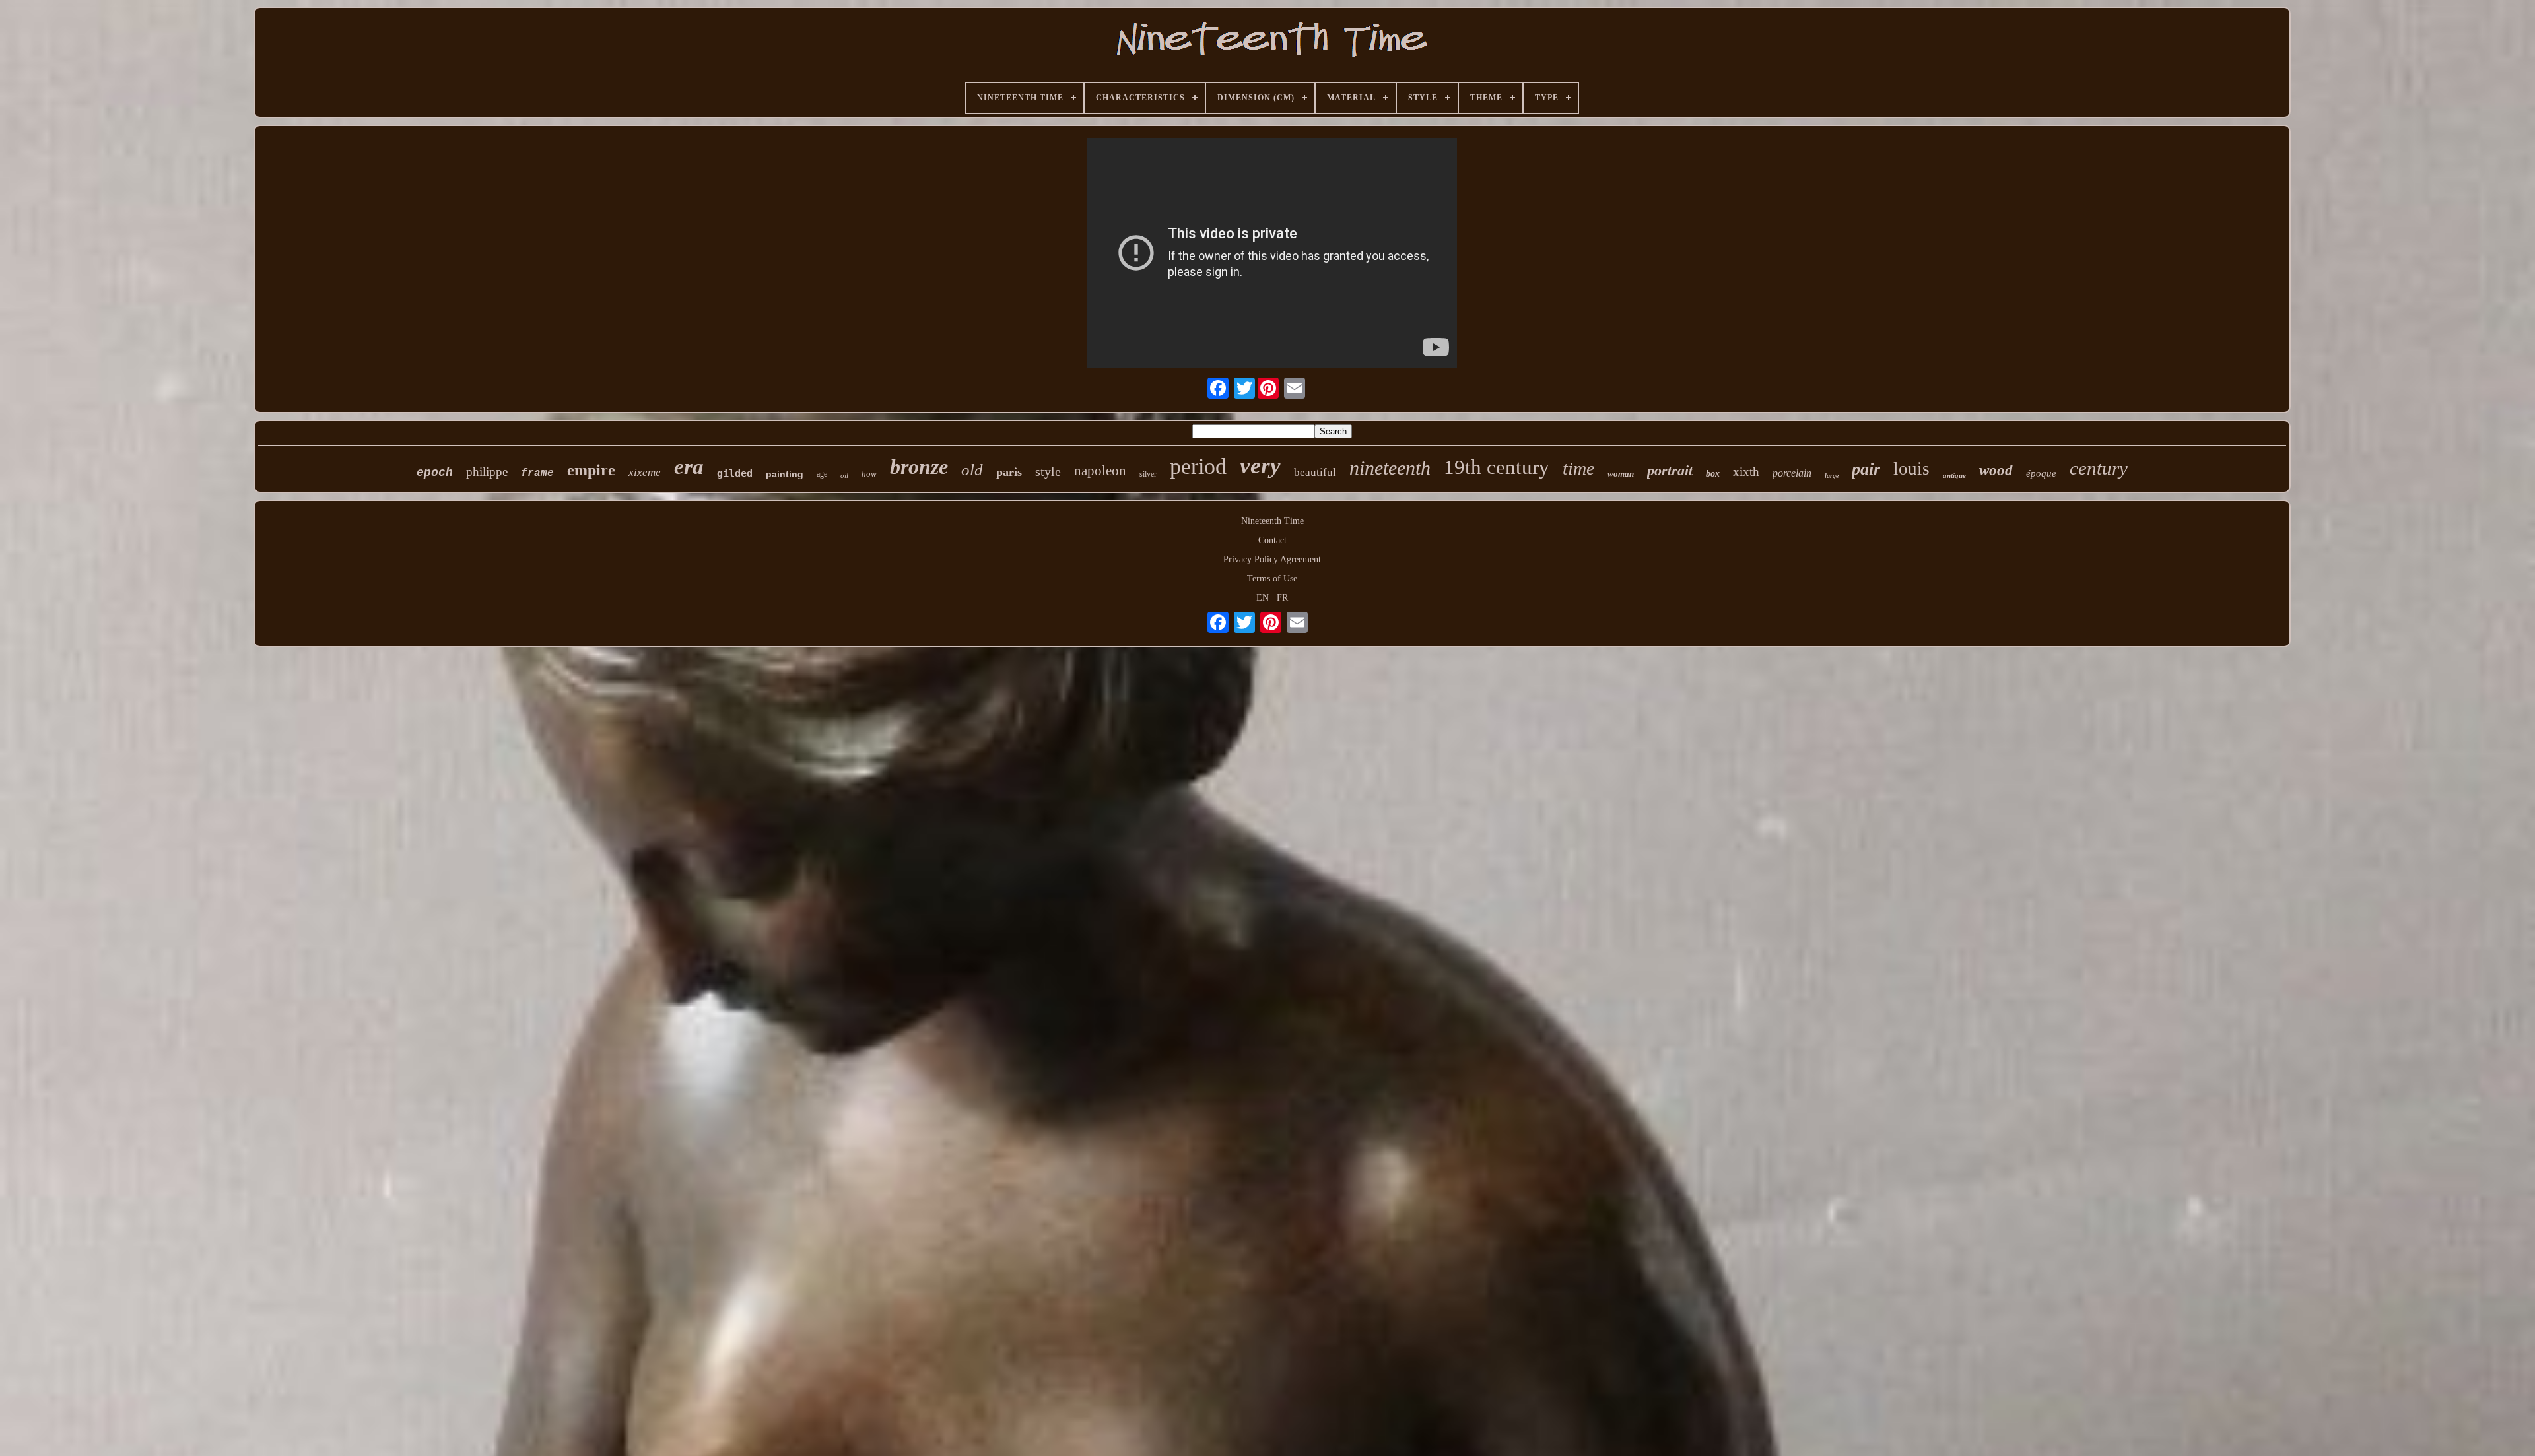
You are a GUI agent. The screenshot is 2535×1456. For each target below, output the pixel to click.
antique (1954, 475)
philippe (487, 472)
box (1713, 474)
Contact (1272, 540)
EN (1263, 598)
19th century (1497, 467)
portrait (1670, 470)
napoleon (1100, 471)
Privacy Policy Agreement (1272, 559)
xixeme (645, 472)
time (1578, 468)
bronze (919, 467)
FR (1282, 598)
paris (1009, 472)
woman (1621, 474)
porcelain (1792, 473)
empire (591, 470)
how (869, 474)
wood (1996, 470)
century (2099, 468)
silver (1148, 474)
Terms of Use (1272, 579)
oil (844, 475)
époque (2041, 473)
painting (785, 474)
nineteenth (1390, 468)
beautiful (1315, 472)
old (972, 470)
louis (1911, 469)
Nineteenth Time (1272, 521)
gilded (735, 473)
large (1832, 476)
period (1198, 466)
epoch (435, 473)
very (1260, 466)
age (822, 474)
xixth (1746, 472)
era (689, 467)
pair (1866, 469)
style (1048, 471)
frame (537, 473)
